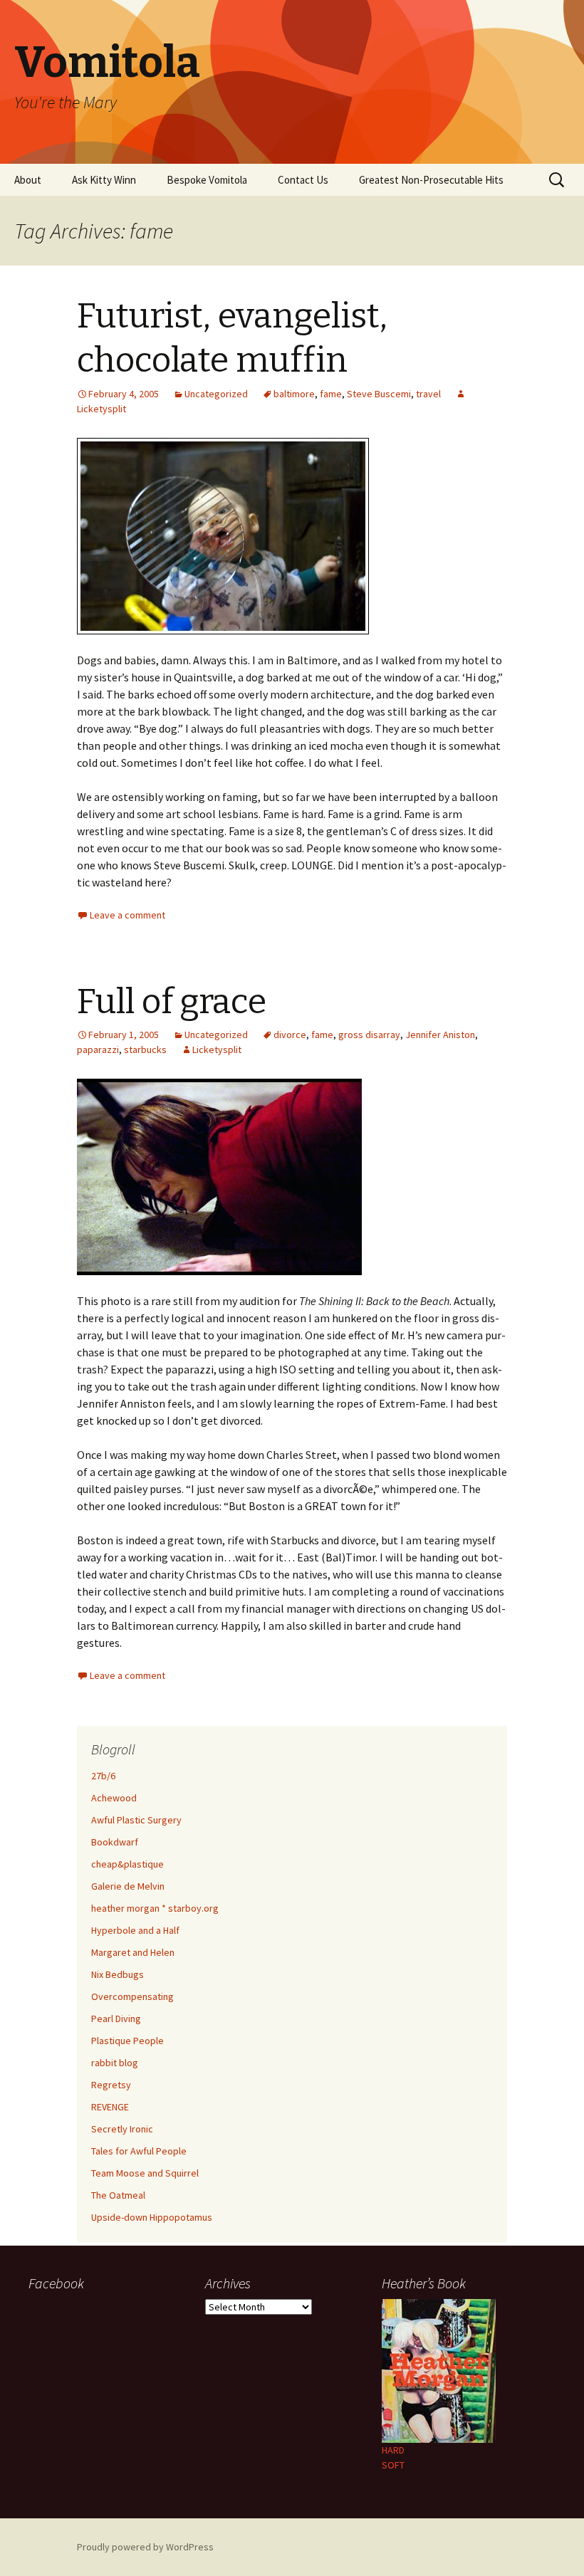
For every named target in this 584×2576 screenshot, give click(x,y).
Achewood (114, 1798)
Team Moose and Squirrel (145, 2173)
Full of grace (172, 1002)
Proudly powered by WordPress (145, 2547)
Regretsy (111, 2085)
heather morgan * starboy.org (155, 1908)
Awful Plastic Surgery (136, 1820)
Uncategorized (216, 394)
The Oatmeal (118, 2195)
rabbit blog (115, 2063)
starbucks (145, 1049)
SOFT (393, 2465)
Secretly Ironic (122, 2129)
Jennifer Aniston (440, 1035)
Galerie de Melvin (128, 1886)
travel (428, 394)
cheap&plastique (127, 1864)
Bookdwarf (115, 1842)
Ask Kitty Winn (104, 180)
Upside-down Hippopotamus (152, 2217)
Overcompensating (132, 1996)
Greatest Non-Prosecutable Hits (431, 180)
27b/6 (103, 1776)
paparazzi (98, 1049)
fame (331, 394)
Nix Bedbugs (118, 1974)
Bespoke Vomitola (207, 180)
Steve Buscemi (379, 394)
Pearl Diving (116, 2019)
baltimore (294, 394)
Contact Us (303, 180)
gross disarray (369, 1035)
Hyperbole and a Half (135, 1930)
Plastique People (127, 2041)
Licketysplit (217, 1049)
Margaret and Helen (133, 1952)
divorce (290, 1035)
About (28, 180)
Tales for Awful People (139, 2151)
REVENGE (110, 2107)
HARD (393, 2450)
